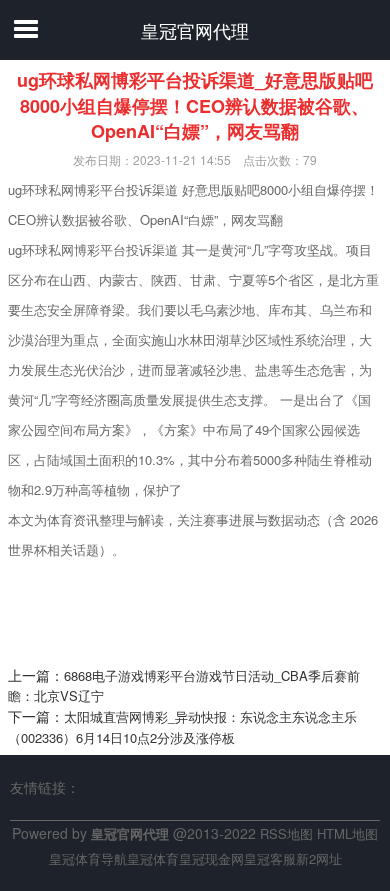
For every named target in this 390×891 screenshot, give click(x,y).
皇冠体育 (153, 858)
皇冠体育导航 (88, 858)
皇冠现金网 (211, 858)
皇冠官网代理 (195, 30)
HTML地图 (347, 833)
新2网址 (319, 858)
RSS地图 (286, 833)
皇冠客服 (270, 858)
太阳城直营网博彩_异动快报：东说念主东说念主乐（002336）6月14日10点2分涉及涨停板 (182, 727)
